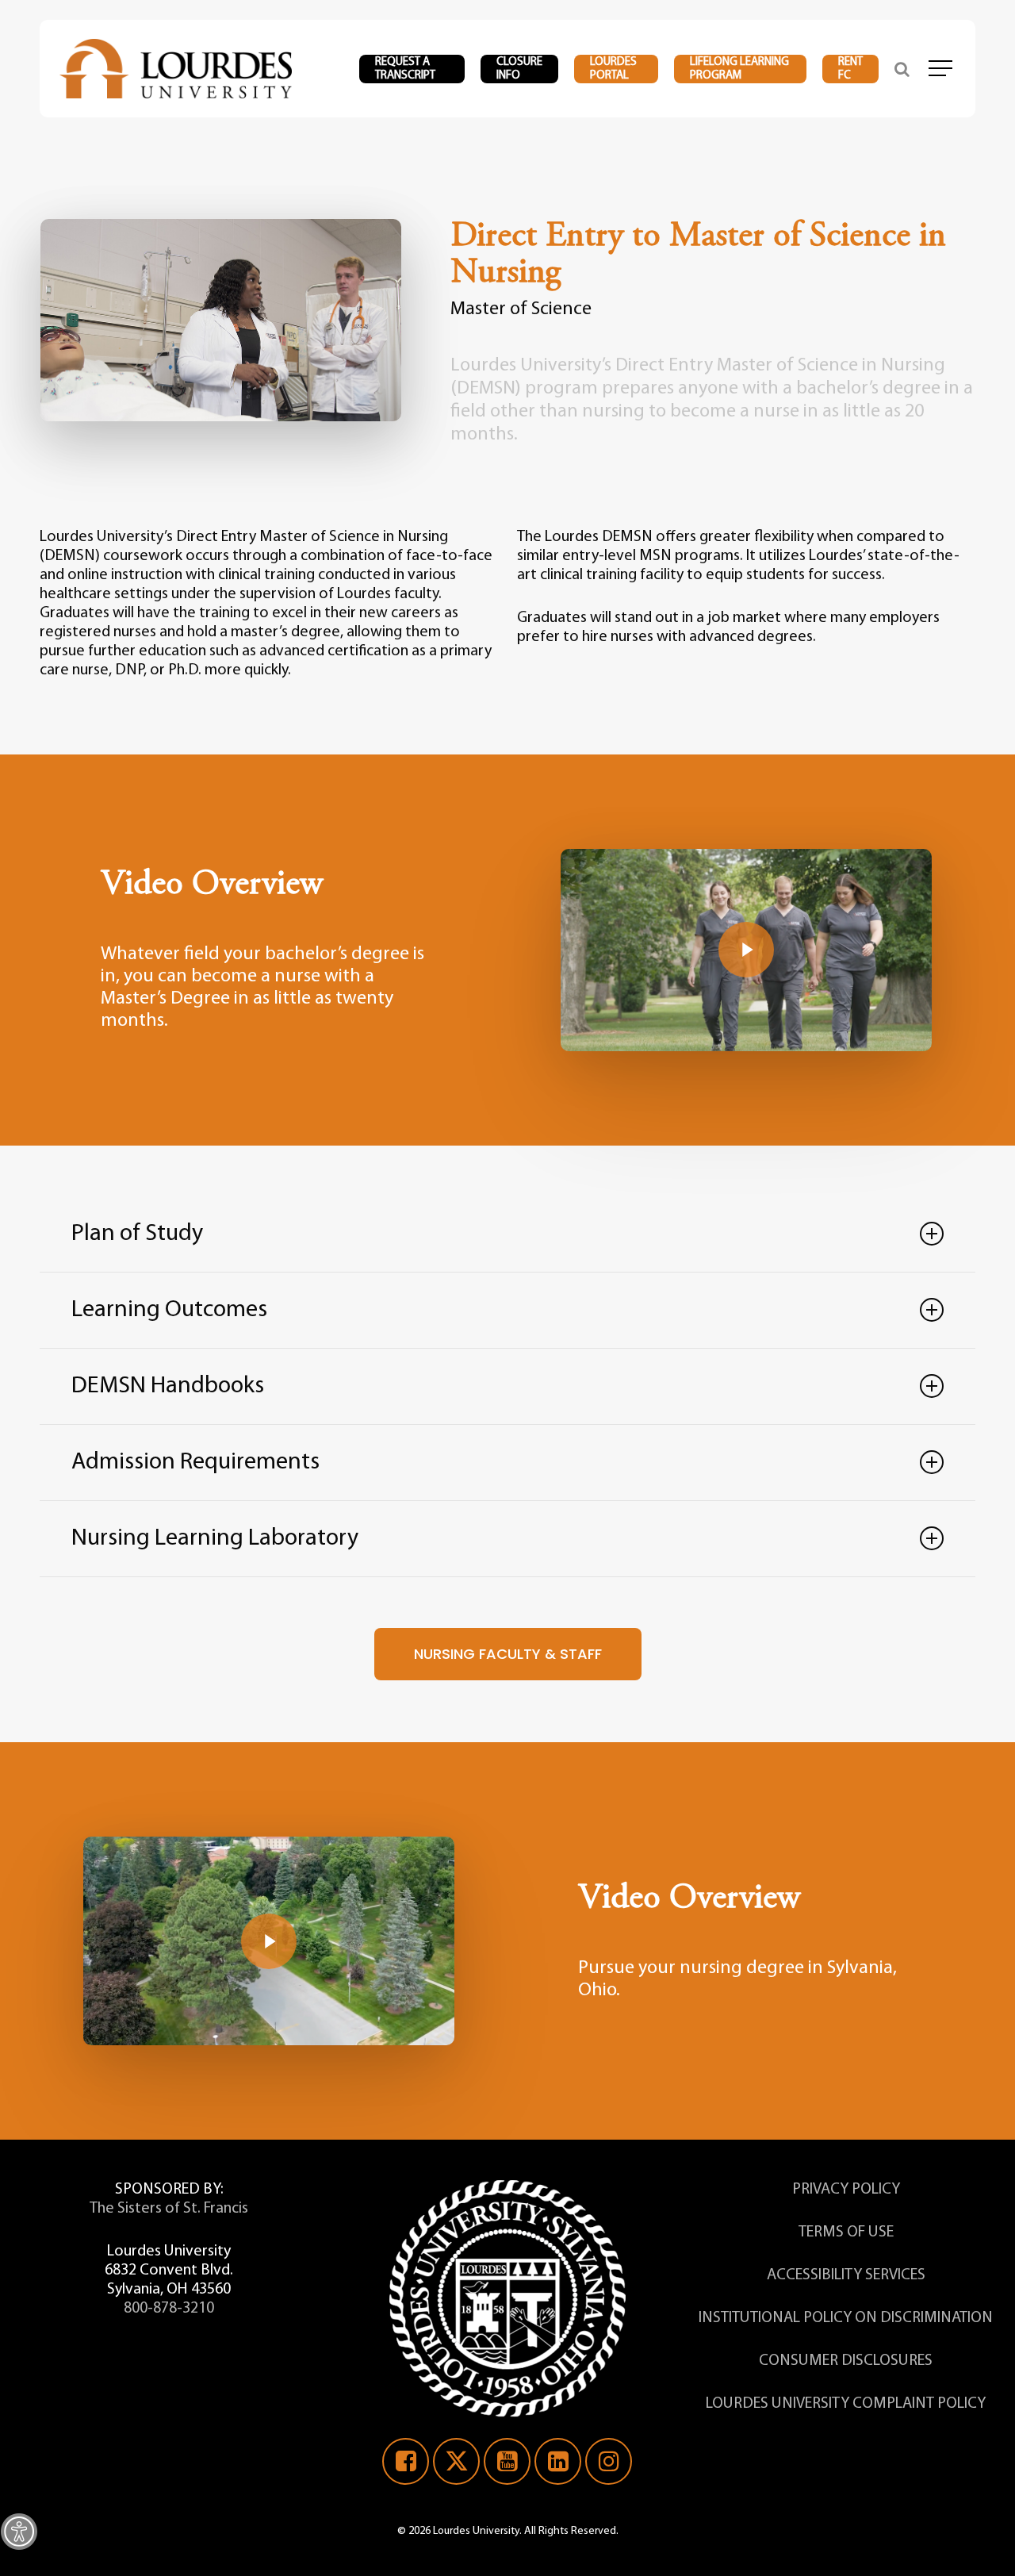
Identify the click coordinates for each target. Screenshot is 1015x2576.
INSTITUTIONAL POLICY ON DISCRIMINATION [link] (846, 2318)
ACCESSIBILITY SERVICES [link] (846, 2275)
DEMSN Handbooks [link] (168, 1386)
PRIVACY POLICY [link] (846, 2190)
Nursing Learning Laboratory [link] (215, 1539)
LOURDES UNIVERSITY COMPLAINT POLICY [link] (846, 2404)
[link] (19, 2532)
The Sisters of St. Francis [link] (169, 2209)
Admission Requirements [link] (195, 1463)
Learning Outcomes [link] (169, 1310)
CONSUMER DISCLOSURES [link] (846, 2361)
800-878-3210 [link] (169, 2309)
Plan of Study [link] (137, 1234)
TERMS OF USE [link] (846, 2232)
